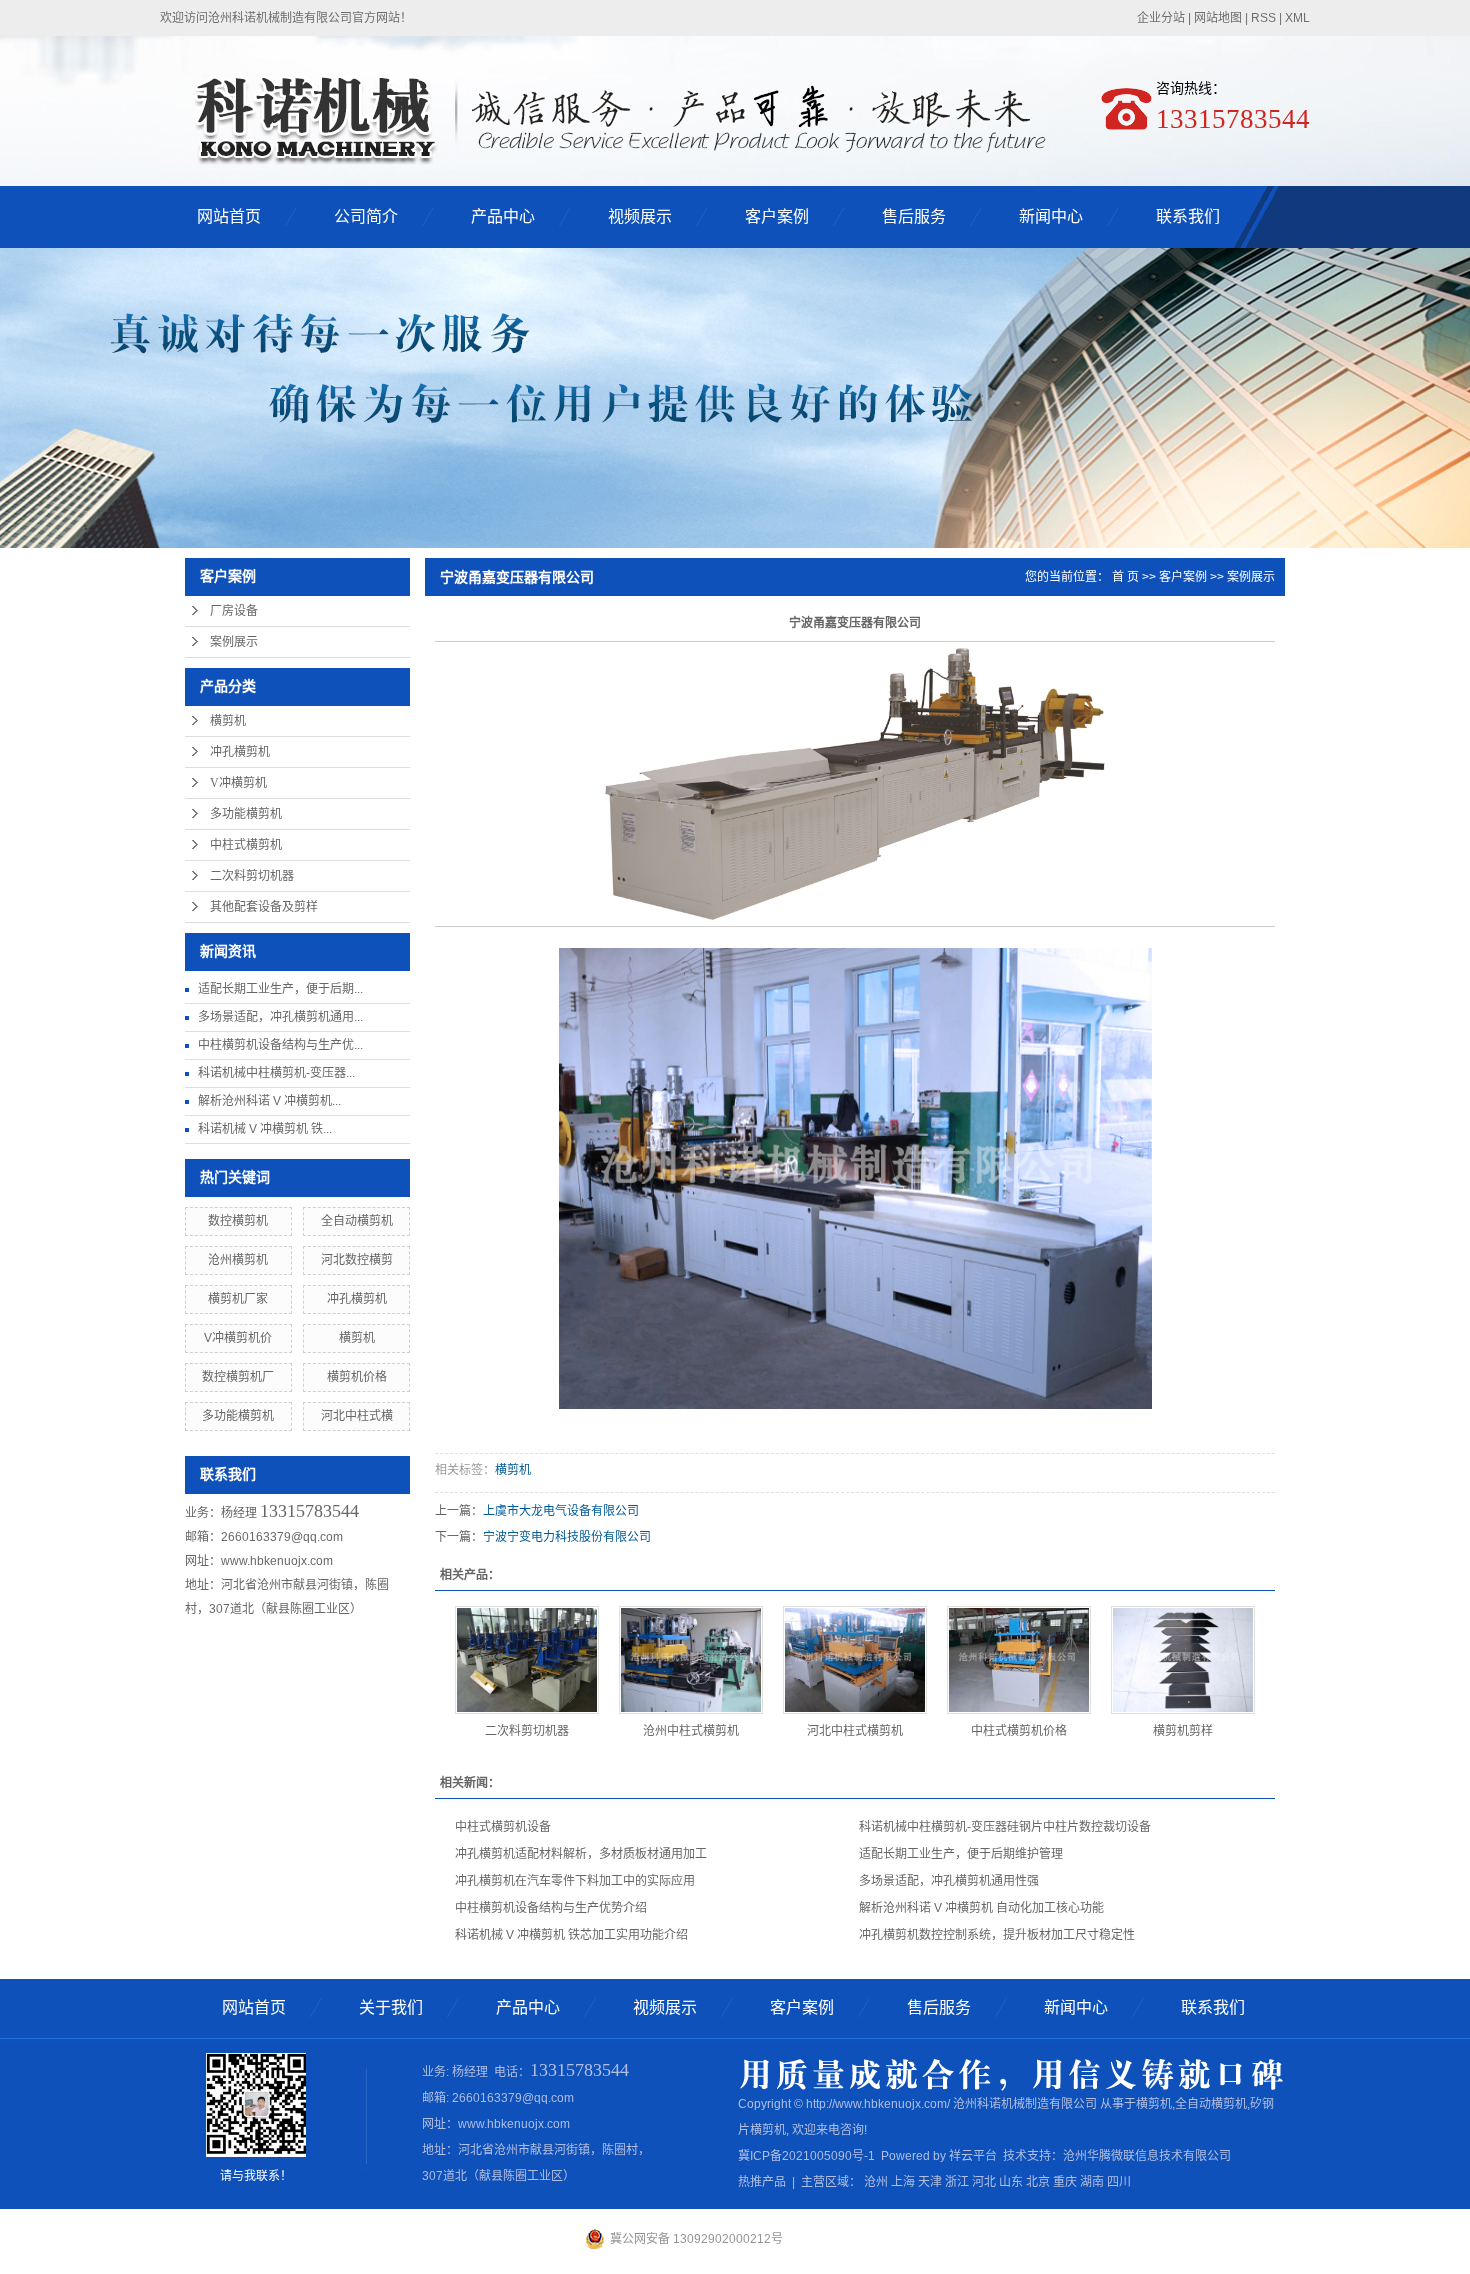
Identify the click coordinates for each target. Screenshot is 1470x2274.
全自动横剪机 (357, 1221)
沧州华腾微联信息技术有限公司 (1147, 2156)
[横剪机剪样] (1183, 1660)
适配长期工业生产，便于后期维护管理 (961, 1854)
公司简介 (366, 216)
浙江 (957, 2182)
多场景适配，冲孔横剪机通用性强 (949, 1881)
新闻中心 (1051, 216)
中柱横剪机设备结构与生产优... (280, 1045)
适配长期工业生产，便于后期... (280, 989)
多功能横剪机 (246, 814)
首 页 (1125, 577)
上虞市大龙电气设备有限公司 (561, 1511)
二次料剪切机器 (252, 876)
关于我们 (391, 2007)
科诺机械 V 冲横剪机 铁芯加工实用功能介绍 (571, 1935)
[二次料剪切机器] (527, 1660)
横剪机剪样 (1183, 1731)
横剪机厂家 (238, 1299)
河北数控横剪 (357, 1260)
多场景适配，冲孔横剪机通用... (280, 1017)
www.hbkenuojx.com (277, 1561)
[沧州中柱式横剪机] (691, 1660)
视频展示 (640, 216)
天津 (930, 2182)
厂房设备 (234, 611)
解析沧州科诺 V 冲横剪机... (269, 1101)
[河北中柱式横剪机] (855, 1660)
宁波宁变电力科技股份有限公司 (567, 1537)
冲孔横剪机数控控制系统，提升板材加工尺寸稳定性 (997, 1935)
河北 (984, 2182)
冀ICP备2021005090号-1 (806, 2156)
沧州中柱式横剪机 (691, 1731)
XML (1297, 18)
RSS (1263, 18)
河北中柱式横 (357, 1416)
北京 (1038, 2182)
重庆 (1065, 2182)
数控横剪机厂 (238, 1377)
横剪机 (228, 721)
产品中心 (503, 216)
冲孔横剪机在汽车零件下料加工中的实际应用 (575, 1881)
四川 (1119, 2182)
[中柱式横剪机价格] (1019, 1660)
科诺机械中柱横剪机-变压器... (276, 1073)
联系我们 (1188, 216)
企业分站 (1161, 18)
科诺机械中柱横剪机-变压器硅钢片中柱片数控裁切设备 (1005, 1827)
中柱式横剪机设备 (503, 1827)
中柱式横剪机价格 (1019, 1731)
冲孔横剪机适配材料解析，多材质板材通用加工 (581, 1854)
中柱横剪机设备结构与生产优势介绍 (551, 1908)
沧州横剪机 (238, 1260)
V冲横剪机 (238, 783)
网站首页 (229, 216)
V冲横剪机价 (238, 1338)
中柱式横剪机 (246, 845)
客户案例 (777, 216)
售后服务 (914, 216)
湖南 (1092, 2182)
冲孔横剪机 (240, 752)
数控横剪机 (238, 1221)
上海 (903, 2182)
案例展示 (234, 642)
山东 (1011, 2182)
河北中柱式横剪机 (855, 1731)
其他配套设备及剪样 (264, 907)
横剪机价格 (357, 1377)
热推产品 (762, 2182)
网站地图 (1218, 18)
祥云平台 (973, 2156)
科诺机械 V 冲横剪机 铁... (265, 1129)
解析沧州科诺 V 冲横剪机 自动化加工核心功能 (981, 1908)
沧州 (876, 2182)
